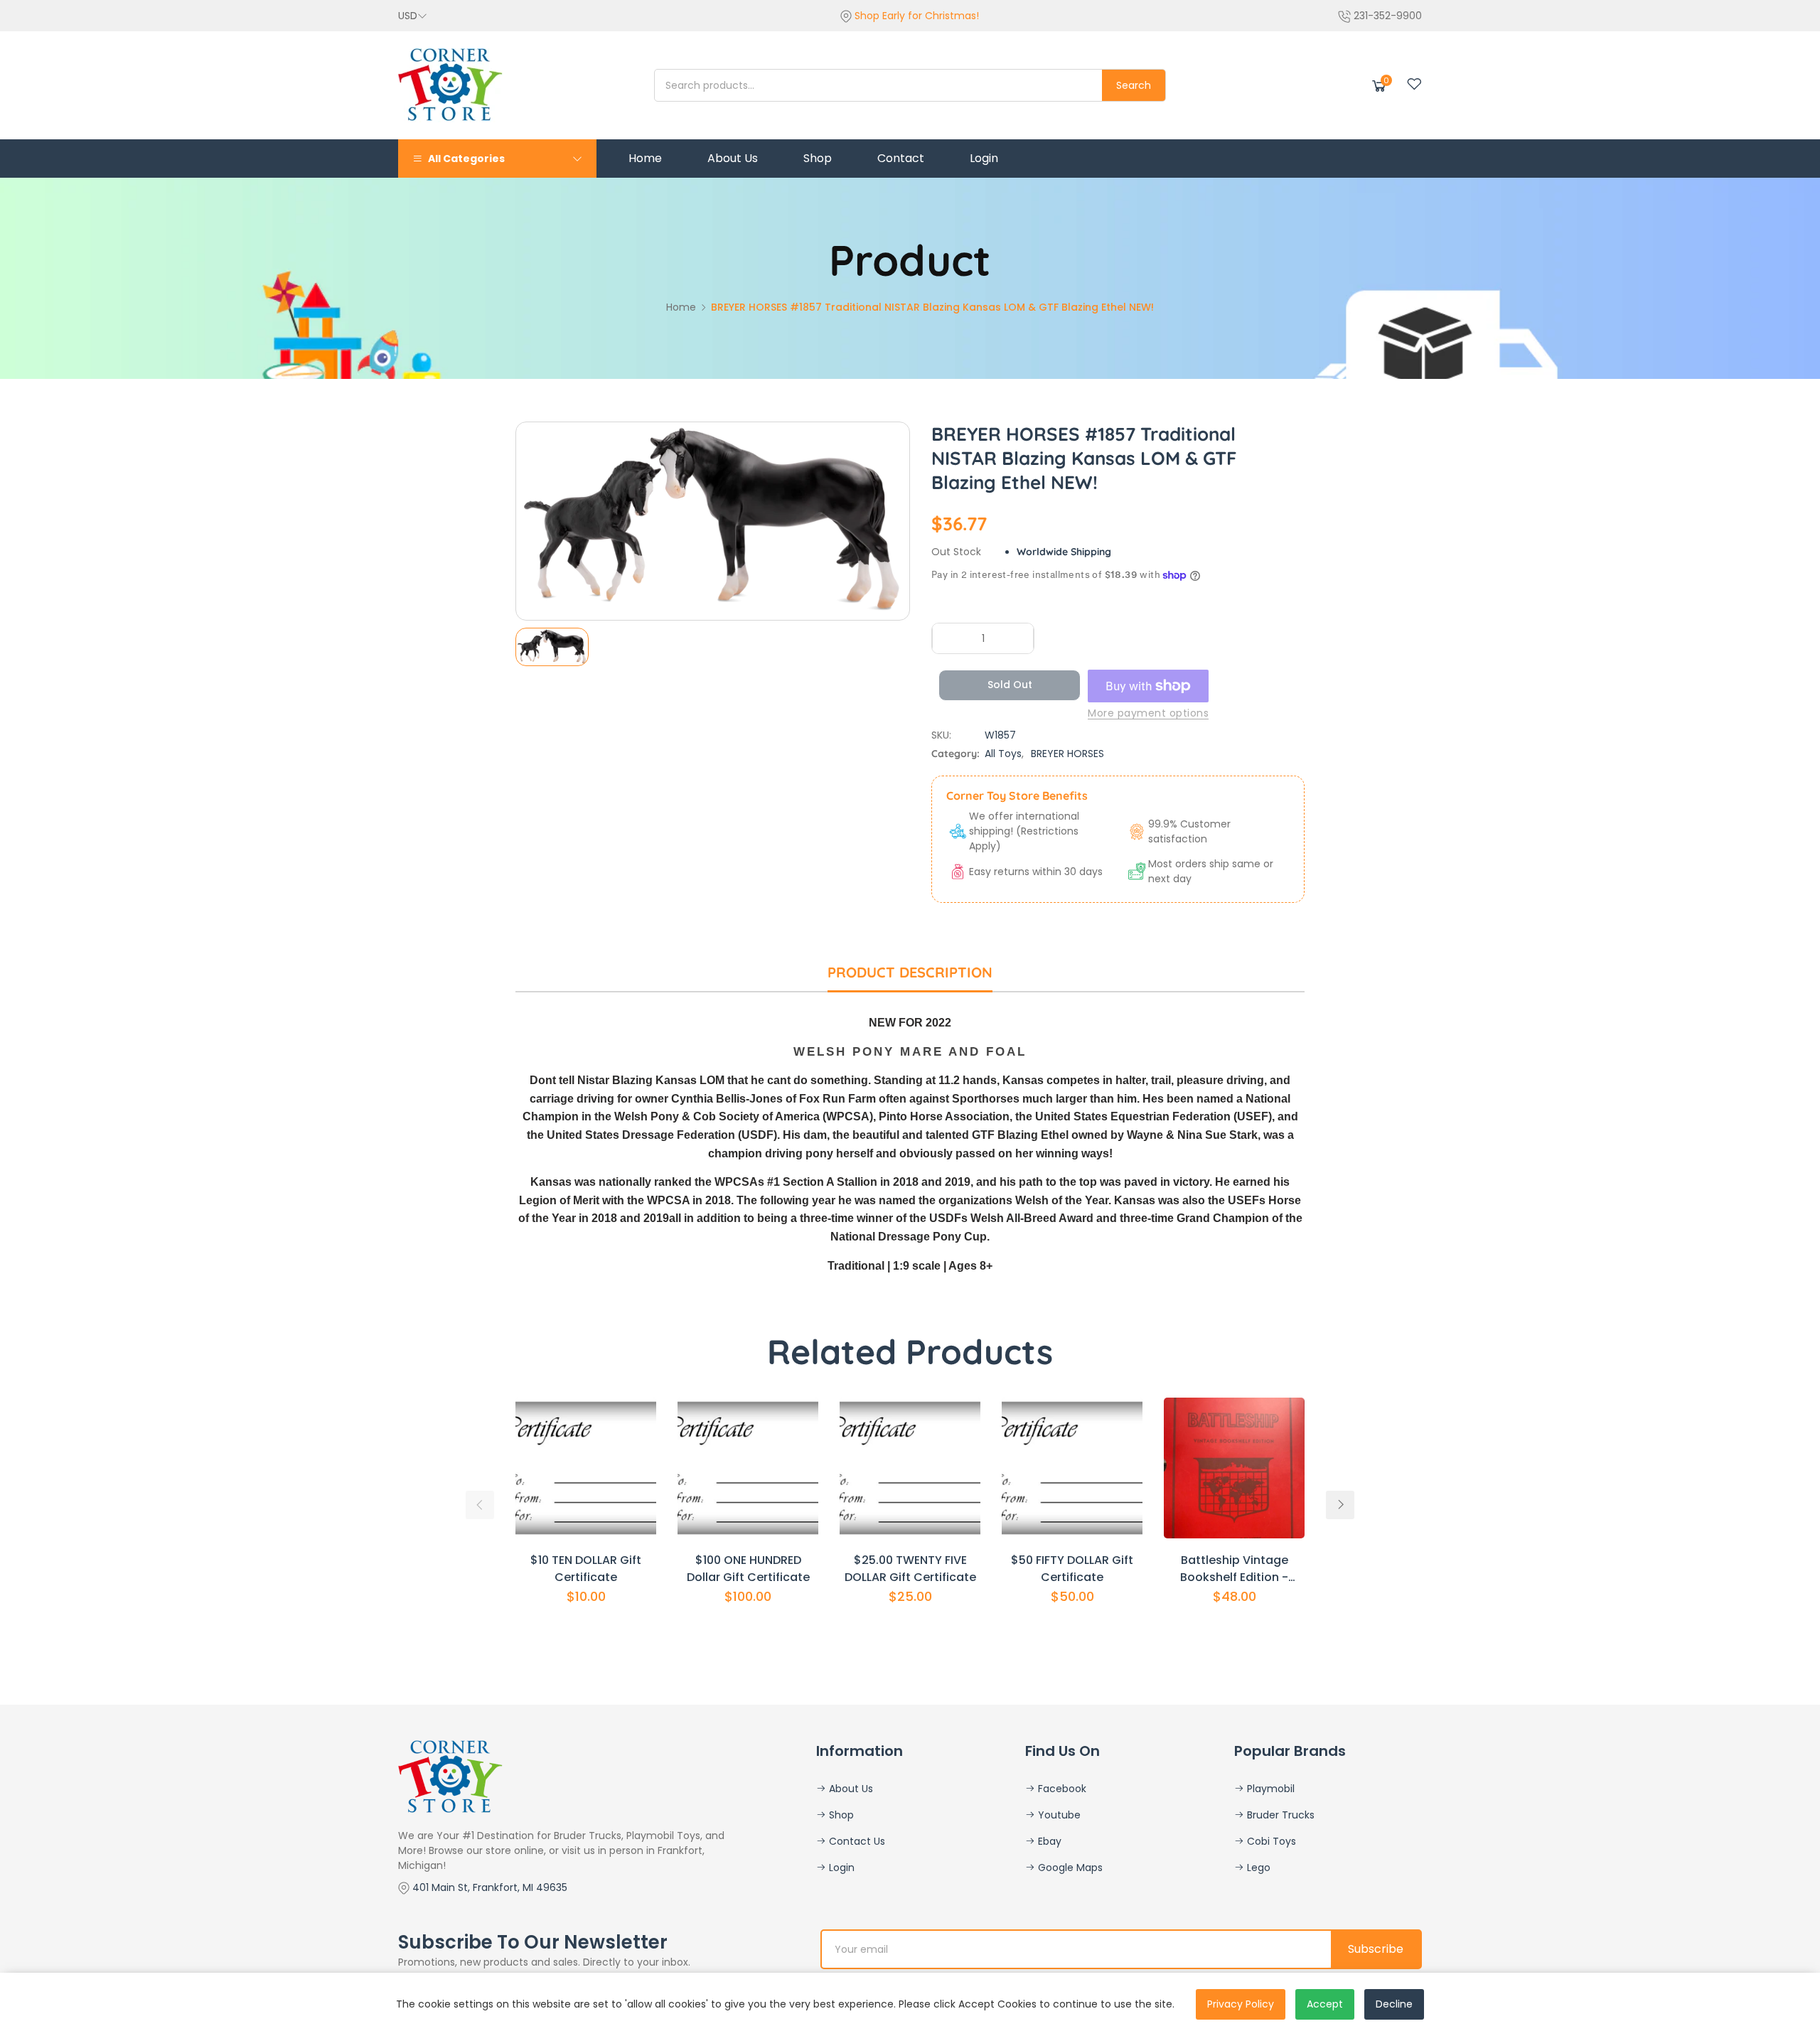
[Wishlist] (1414, 84)
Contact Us (856, 1841)
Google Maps (1069, 1868)
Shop (840, 1815)
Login (840, 1868)
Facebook (1061, 1789)
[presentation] (480, 1505)
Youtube (1058, 1815)
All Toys (1003, 754)
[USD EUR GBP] (413, 16)
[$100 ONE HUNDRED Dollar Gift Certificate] (748, 1468)
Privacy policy (1241, 2004)
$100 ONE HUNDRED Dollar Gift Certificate (748, 1569)
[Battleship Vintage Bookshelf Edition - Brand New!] (1234, 1468)
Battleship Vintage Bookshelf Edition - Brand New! (1234, 1569)
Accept (1325, 2004)
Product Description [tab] (910, 972)
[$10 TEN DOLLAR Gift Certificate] (586, 1468)
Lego (1257, 1868)
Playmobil (1269, 1789)
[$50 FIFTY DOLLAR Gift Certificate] (1072, 1468)
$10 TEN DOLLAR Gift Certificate (586, 1569)
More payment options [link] (1148, 713)
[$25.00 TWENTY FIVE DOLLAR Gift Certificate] (910, 1468)
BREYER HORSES (1067, 754)
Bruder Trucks (1279, 1815)
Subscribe (1376, 1949)
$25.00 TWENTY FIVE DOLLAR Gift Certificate (910, 1569)
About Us (850, 1789)
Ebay (1048, 1841)
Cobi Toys (1270, 1841)
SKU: (941, 735)
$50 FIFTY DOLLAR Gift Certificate (1072, 1569)
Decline (1394, 2004)
